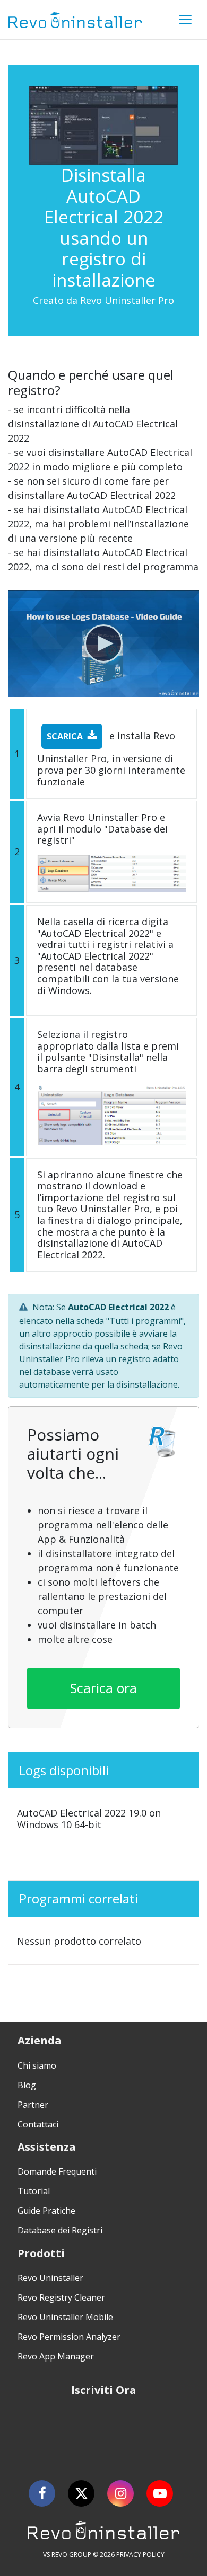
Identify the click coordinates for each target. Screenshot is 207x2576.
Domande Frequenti (57, 2171)
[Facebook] (42, 2493)
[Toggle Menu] (185, 20)
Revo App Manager (56, 2356)
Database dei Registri (60, 2230)
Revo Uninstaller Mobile (65, 2317)
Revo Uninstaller (50, 2278)
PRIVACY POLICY (140, 2555)
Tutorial (34, 2191)
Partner (33, 2105)
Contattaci (38, 2124)
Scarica (65, 736)
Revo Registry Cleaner (61, 2297)
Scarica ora (103, 1688)
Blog (27, 2085)
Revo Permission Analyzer (69, 2337)
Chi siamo (37, 2065)
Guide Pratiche (46, 2211)
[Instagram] (120, 2493)
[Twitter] (81, 2493)
